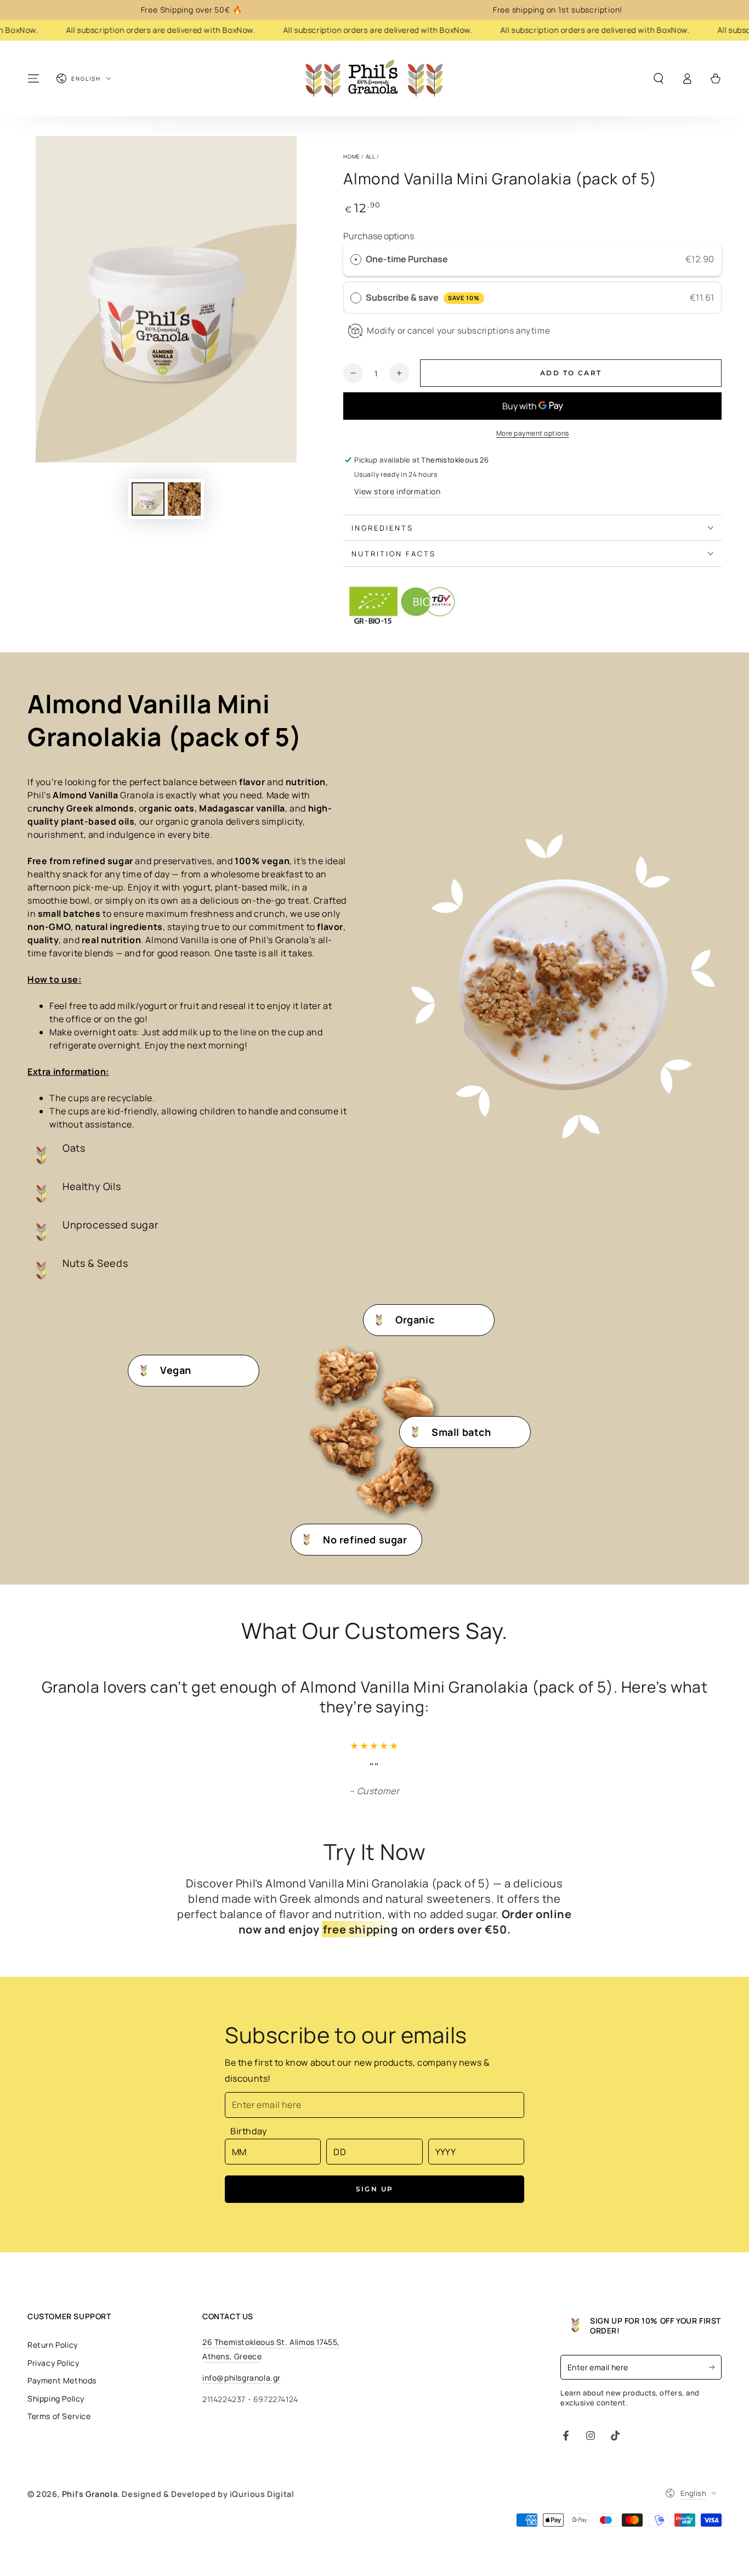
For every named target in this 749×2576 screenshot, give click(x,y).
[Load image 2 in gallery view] (184, 499)
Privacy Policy (53, 2363)
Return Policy (53, 2345)
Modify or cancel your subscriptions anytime (458, 331)
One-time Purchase (407, 259)
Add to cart (571, 373)
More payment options (533, 433)
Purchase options (379, 236)
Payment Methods (62, 2380)
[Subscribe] (715, 2367)
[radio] (356, 260)
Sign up (375, 2189)
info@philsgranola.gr (242, 2378)
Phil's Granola (90, 2494)
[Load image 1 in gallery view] (148, 499)
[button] (659, 78)
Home (351, 156)
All (371, 156)
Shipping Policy (56, 2399)
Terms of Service (59, 2416)
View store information (397, 491)
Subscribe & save (422, 297)
